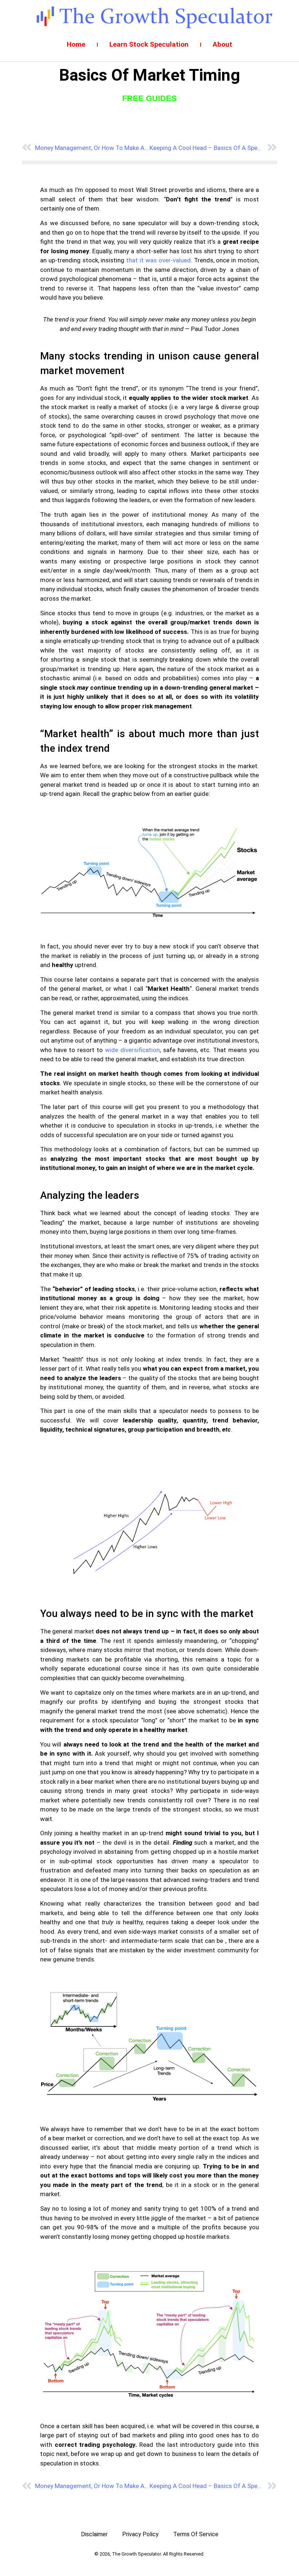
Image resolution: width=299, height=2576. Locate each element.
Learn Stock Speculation (149, 44)
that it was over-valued (158, 260)
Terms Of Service (196, 2534)
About (222, 44)
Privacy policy (140, 2534)
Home (76, 44)
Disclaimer (94, 2534)
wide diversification (132, 1050)
